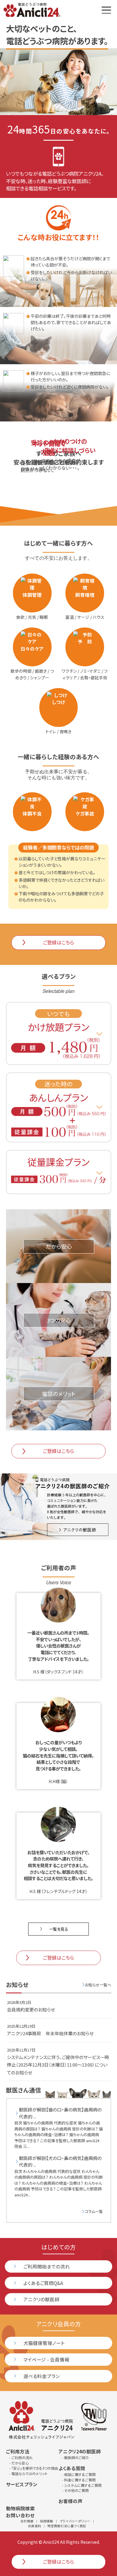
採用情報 (46, 2521)
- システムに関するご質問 (82, 2485)
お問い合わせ (20, 2515)
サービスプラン (22, 2484)
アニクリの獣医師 (41, 2299)
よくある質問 (72, 2468)
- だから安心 (19, 2463)
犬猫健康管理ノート (44, 2343)
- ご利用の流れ (21, 2457)
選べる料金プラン (42, 2376)
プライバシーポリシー (75, 2521)
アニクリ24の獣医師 (80, 2451)
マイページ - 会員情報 (46, 2359)
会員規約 (34, 2526)
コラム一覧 (94, 2211)
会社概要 (27, 2521)
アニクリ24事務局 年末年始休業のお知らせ (50, 2033)
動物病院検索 (20, 2508)
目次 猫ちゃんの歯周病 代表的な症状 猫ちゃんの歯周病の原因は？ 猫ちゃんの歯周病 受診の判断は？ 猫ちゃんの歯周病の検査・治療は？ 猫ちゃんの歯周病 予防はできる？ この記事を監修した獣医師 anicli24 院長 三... (59, 2128)
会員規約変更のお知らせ (31, 2009)
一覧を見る (59, 1929)
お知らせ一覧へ (98, 1985)
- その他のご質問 (75, 2490)
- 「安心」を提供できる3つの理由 (34, 2468)
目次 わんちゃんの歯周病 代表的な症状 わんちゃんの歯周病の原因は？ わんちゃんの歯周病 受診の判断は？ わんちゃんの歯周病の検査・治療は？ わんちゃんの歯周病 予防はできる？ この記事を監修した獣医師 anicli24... (59, 2176)
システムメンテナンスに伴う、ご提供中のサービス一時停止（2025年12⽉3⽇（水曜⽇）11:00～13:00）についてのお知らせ (58, 2065)
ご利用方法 (18, 2451)
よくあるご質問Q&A (43, 2283)
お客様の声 (70, 2501)
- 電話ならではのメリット (28, 2473)
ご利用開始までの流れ (47, 2266)
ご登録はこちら (58, 942)
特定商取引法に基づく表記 (67, 2526)
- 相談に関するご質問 (79, 2474)
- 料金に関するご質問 (79, 2480)
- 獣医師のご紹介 (76, 2457)
